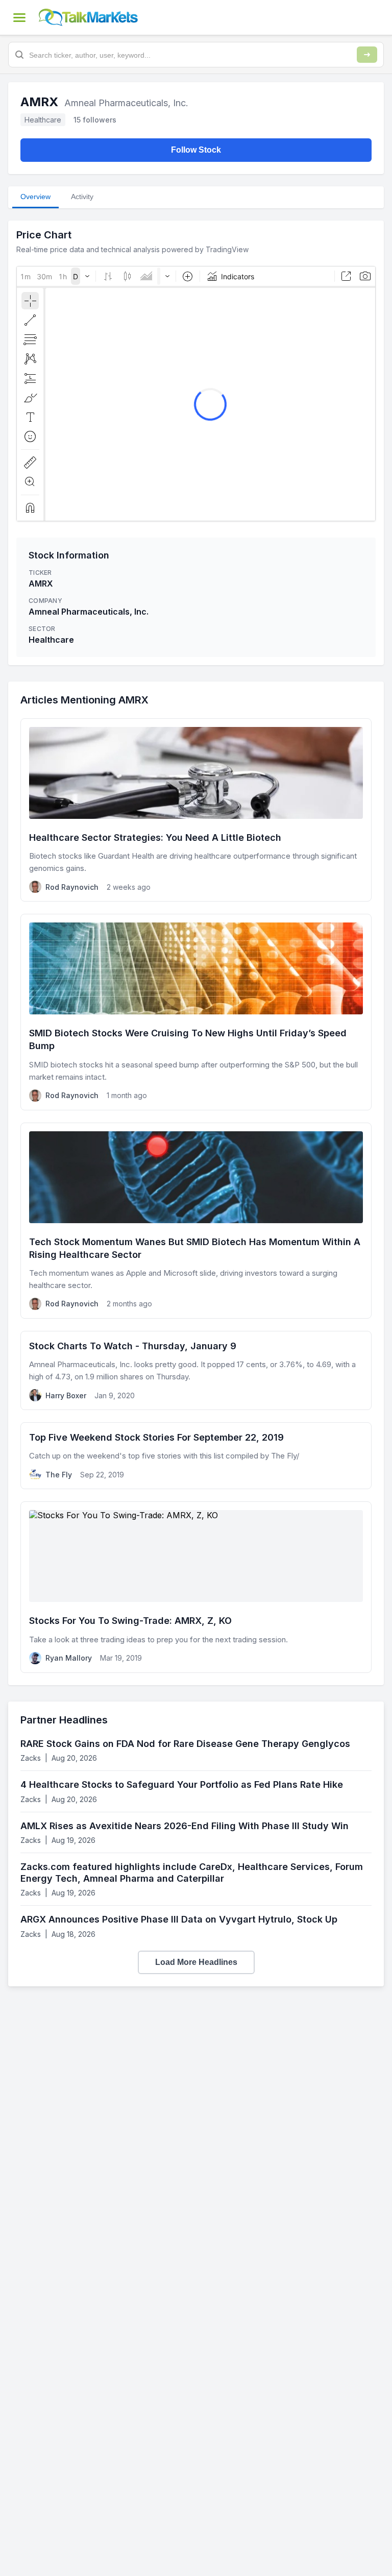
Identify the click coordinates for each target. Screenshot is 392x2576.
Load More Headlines (196, 1962)
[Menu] (19, 17)
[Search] (367, 55)
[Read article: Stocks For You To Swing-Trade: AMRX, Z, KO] (196, 1587)
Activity (82, 197)
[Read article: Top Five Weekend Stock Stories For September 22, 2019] (196, 1456)
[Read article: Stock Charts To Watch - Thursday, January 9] (196, 1370)
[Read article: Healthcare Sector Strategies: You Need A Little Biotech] (196, 810)
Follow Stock (196, 150)
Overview (35, 197)
